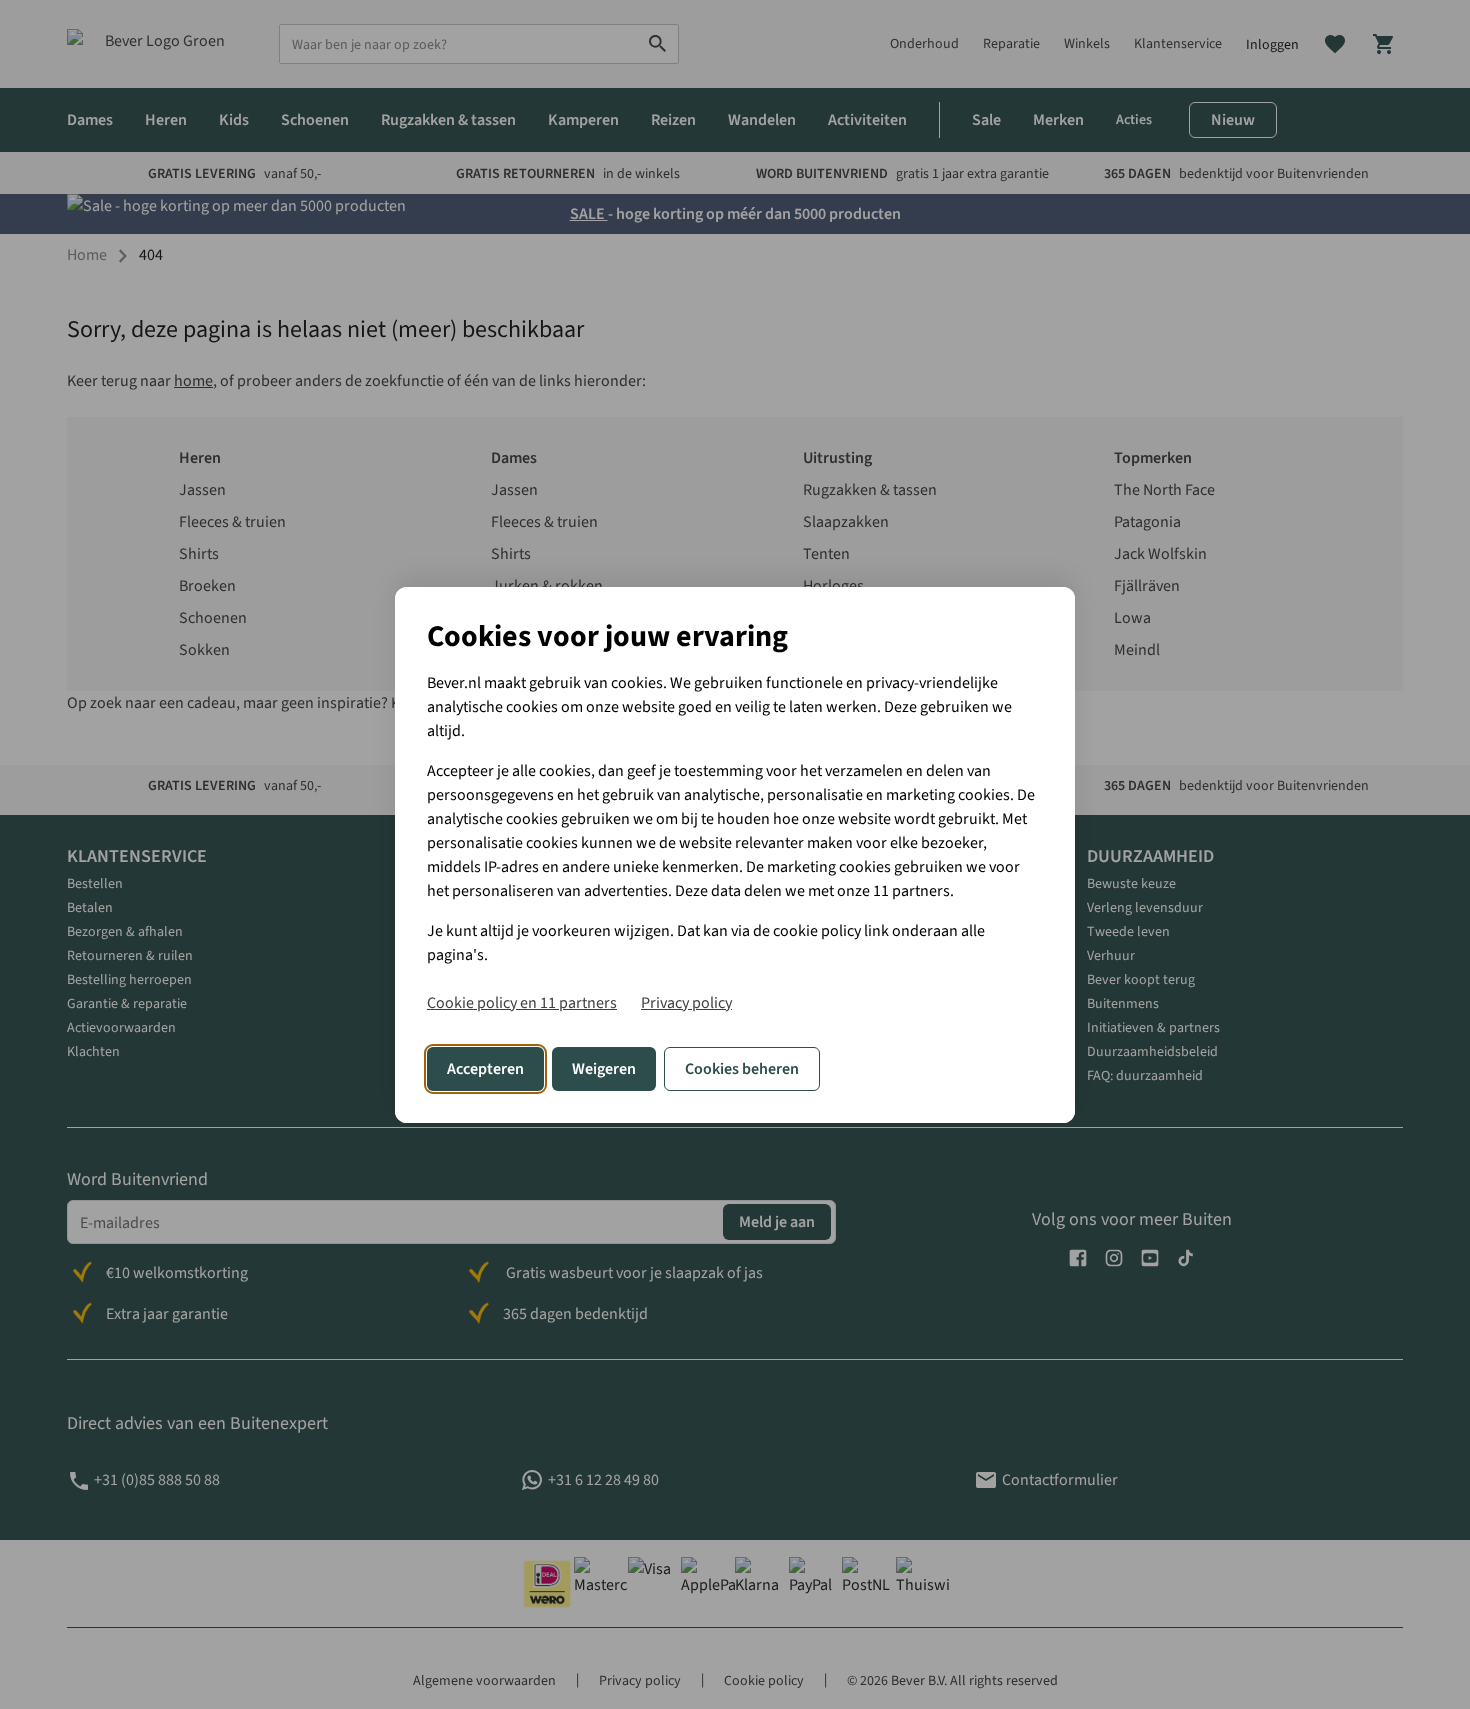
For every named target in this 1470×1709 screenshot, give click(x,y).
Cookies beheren (742, 1069)
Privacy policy (686, 1003)
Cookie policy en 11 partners (522, 1003)
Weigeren (604, 1069)
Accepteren (485, 1069)
